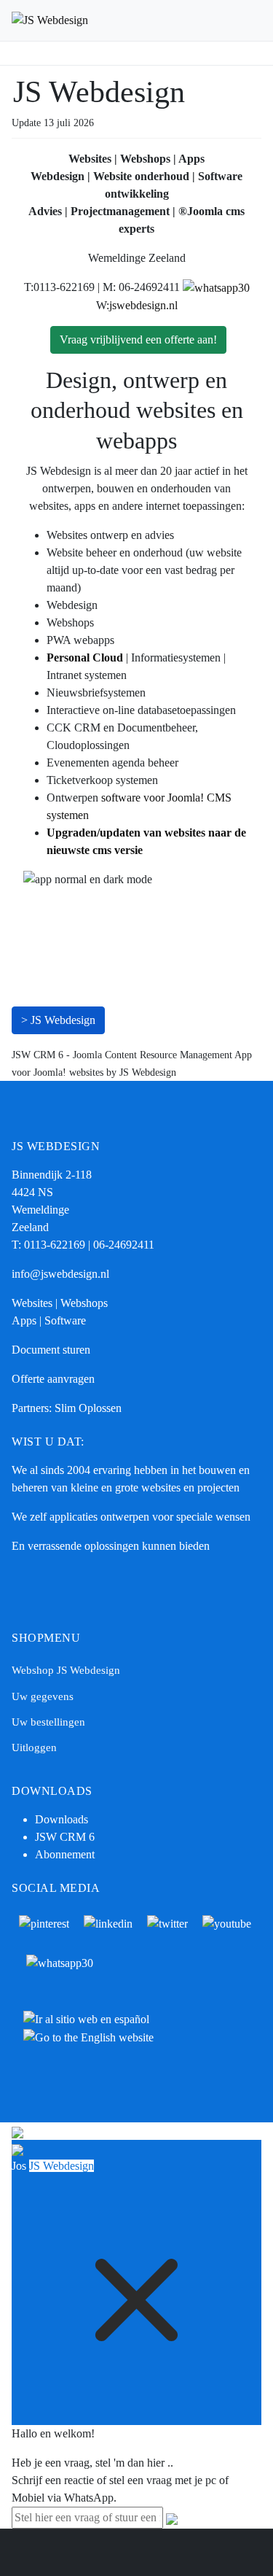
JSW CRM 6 (66, 1837)
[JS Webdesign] (50, 20)
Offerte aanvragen (53, 1379)
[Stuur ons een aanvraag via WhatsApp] (216, 287)
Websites (32, 1303)
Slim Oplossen (88, 1408)
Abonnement (65, 1854)
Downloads (62, 1819)
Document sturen (51, 1350)
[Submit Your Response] (172, 2517)
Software (65, 1320)
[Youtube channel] (227, 1922)
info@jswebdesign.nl (60, 1274)
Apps (24, 1320)
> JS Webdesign (58, 1020)
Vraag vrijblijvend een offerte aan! (138, 340)
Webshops (84, 1303)
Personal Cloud (85, 657)
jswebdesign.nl (143, 305)
